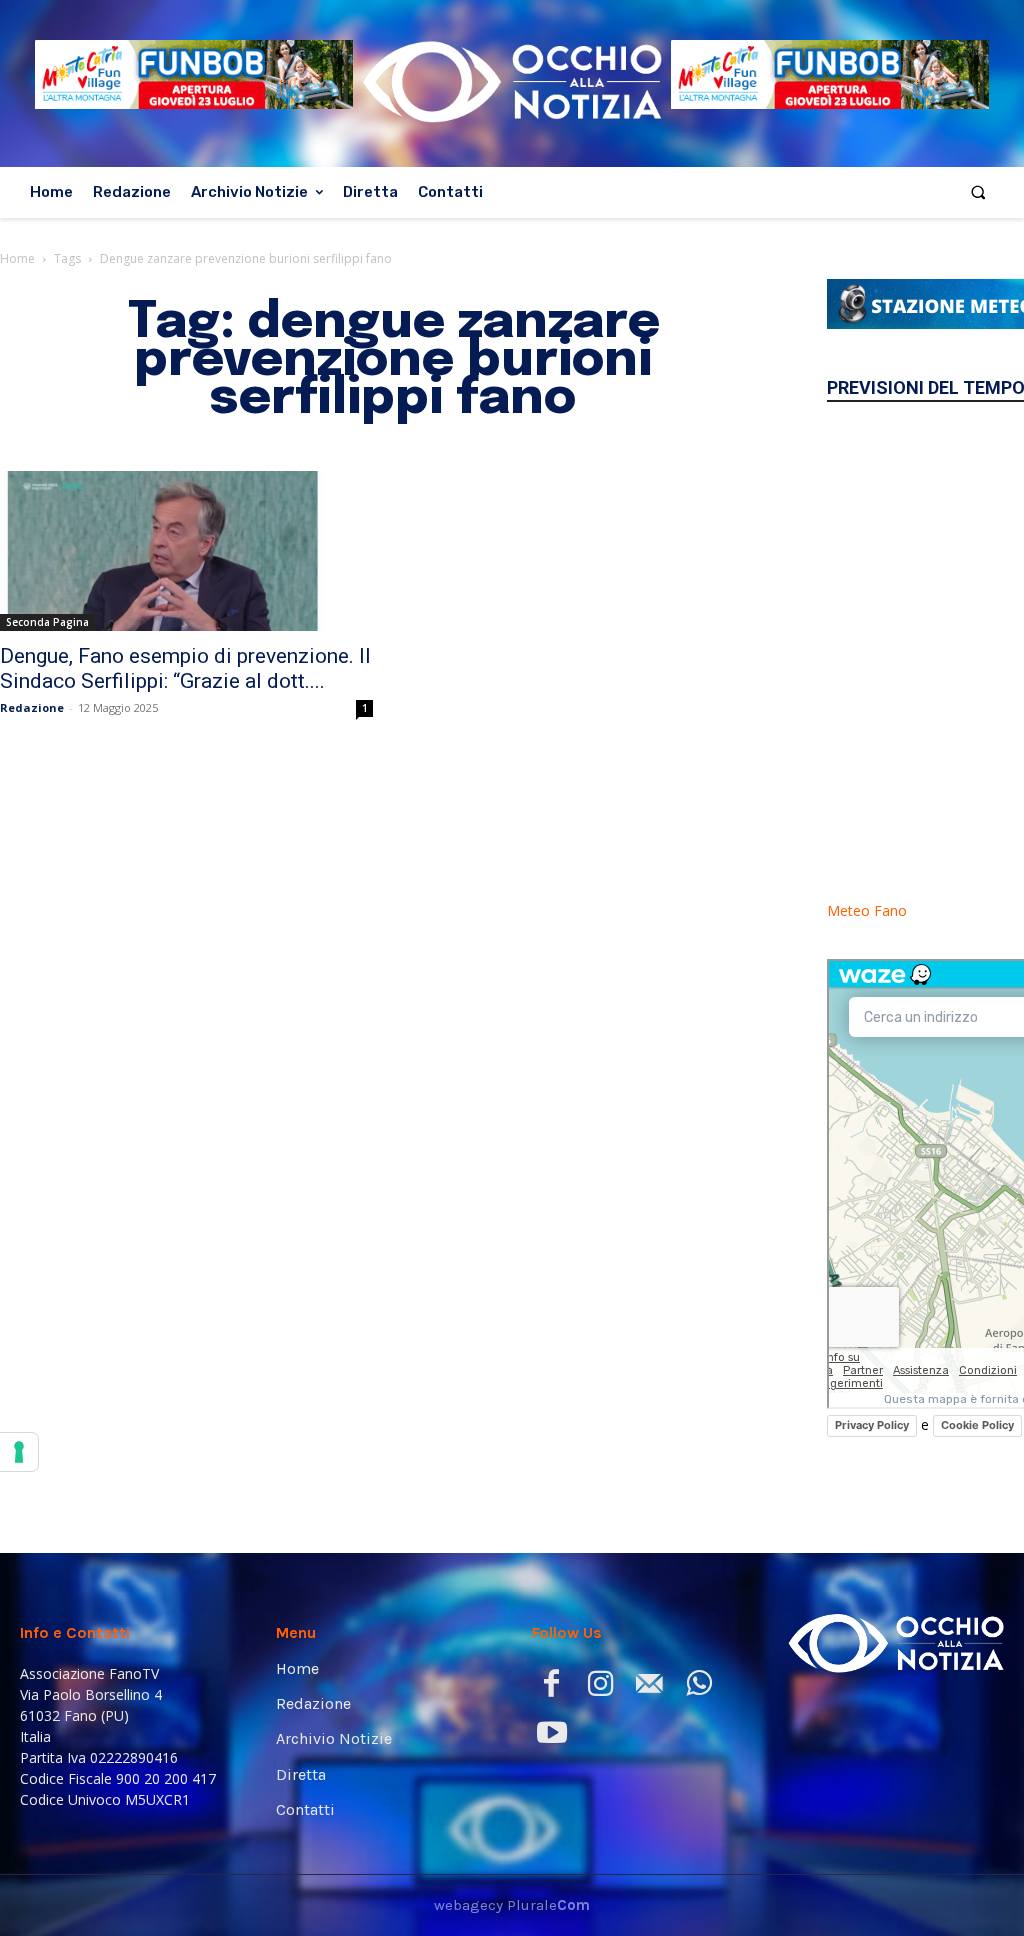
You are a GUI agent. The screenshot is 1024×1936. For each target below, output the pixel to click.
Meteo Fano (867, 910)
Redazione (32, 707)
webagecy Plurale (512, 1905)
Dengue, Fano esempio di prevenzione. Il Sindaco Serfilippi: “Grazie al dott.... (185, 668)
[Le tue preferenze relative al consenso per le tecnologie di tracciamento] (19, 1452)
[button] (978, 192)
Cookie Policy (977, 1425)
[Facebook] (551, 1687)
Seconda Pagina (47, 622)
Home (17, 258)
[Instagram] (600, 1687)
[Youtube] (551, 1736)
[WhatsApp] (698, 1687)
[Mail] (649, 1687)
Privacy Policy (872, 1425)
